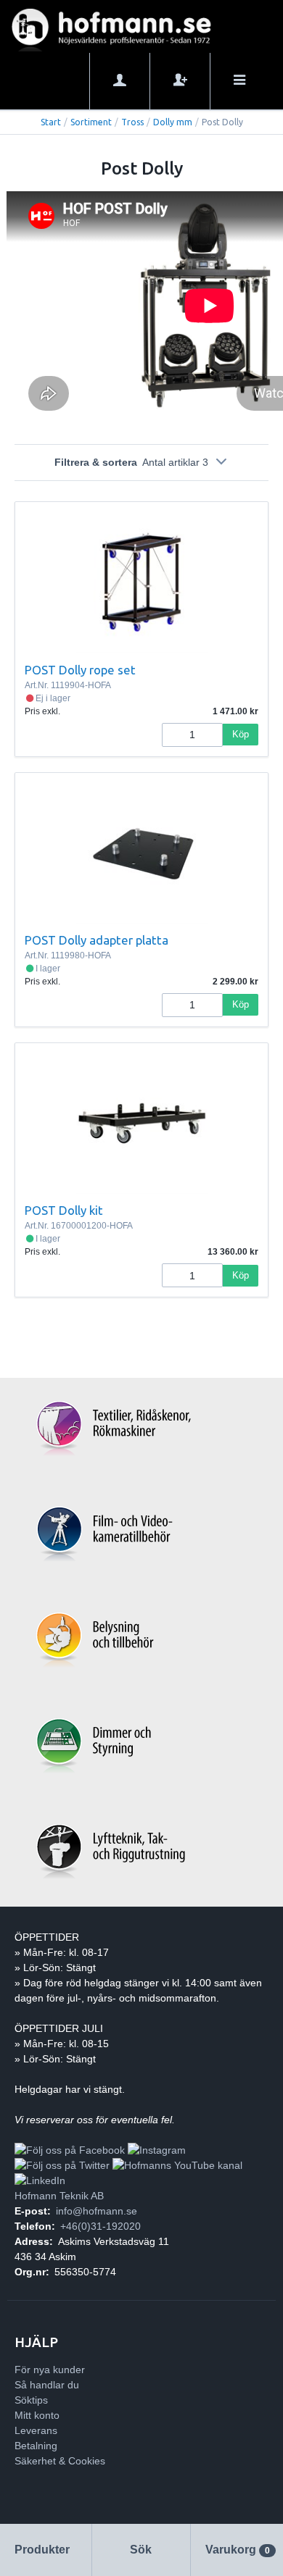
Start (51, 122)
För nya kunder (50, 2370)
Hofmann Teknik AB (59, 2196)
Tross (132, 122)
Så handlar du (47, 2385)
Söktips (31, 2400)
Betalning (36, 2446)
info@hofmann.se (97, 2211)
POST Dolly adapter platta (97, 940)
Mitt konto (37, 2415)
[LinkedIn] (40, 2180)
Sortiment (91, 122)
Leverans (36, 2430)
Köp (241, 734)
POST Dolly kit (64, 1210)
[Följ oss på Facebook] (70, 2150)
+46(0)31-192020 (101, 2226)
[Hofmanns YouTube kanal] (177, 2165)
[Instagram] (157, 2150)
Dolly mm (173, 122)
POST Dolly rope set (80, 670)
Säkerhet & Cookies (60, 2461)
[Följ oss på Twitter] (62, 2165)
